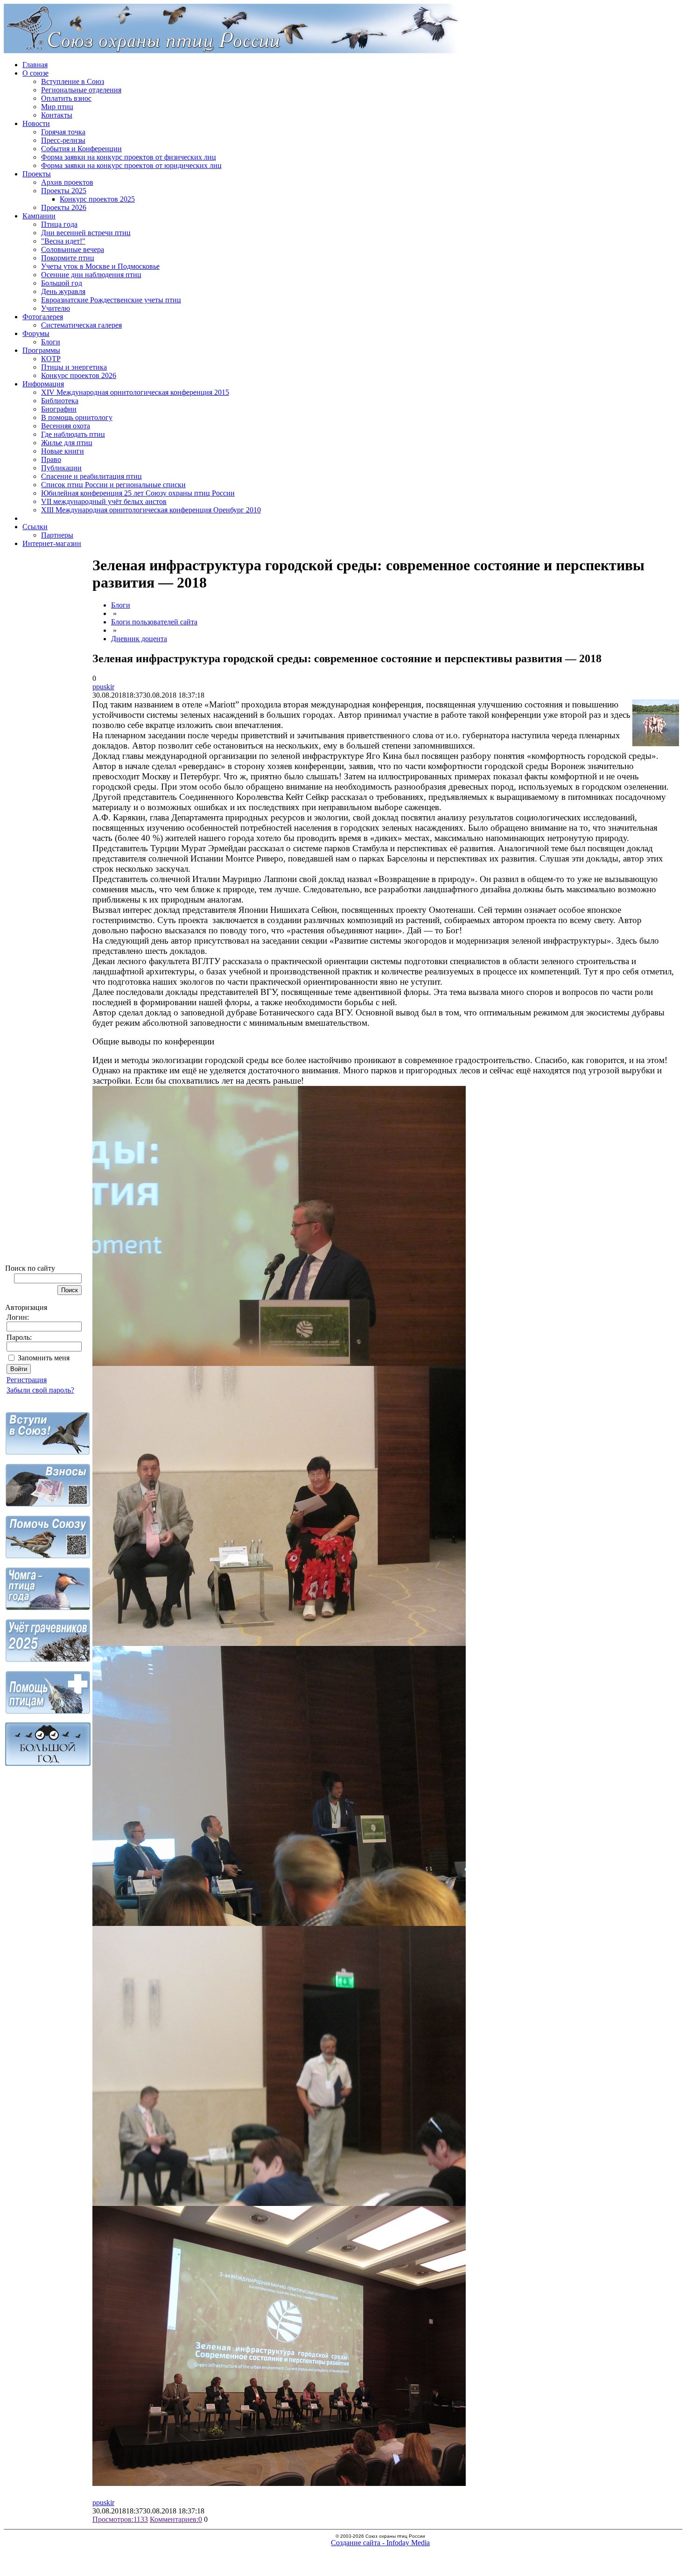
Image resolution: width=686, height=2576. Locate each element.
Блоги (51, 342)
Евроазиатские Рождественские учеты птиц (111, 300)
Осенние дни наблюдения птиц (91, 275)
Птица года (59, 224)
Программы (41, 350)
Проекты (37, 174)
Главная (35, 65)
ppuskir (103, 687)
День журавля (63, 291)
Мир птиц (57, 107)
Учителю (56, 308)
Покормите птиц (68, 258)
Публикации (61, 468)
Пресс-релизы (63, 140)
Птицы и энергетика (74, 367)
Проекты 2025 (64, 191)
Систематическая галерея (81, 325)
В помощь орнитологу (77, 417)
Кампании (39, 216)
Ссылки (35, 527)
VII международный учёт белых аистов (104, 501)
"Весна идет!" (63, 241)
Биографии (59, 409)
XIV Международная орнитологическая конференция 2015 (135, 392)
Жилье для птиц (67, 443)
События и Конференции (81, 149)
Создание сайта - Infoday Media (380, 2543)
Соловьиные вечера (73, 249)
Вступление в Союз (73, 81)
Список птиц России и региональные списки (113, 485)
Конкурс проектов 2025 (97, 199)
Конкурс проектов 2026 (79, 375)
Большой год (62, 283)
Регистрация (27, 1380)
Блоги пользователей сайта (154, 622)
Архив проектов (67, 182)
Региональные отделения (81, 90)
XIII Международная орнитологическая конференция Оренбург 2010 (151, 510)
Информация (43, 384)
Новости (36, 123)
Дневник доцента (139, 639)
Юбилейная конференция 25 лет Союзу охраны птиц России (138, 493)
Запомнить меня (44, 1358)
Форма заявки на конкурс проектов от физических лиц (129, 157)
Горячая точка (63, 132)
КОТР (51, 359)
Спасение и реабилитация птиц (91, 476)
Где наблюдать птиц (73, 434)
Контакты (57, 115)
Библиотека (60, 401)
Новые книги (63, 451)
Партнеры (57, 535)
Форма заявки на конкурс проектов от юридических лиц (131, 165)
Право (51, 459)
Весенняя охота (66, 426)
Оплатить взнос (66, 98)
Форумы (36, 333)
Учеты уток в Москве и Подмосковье (100, 266)
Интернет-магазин (52, 543)
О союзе (35, 73)
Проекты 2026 (64, 207)
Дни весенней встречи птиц (86, 233)
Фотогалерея (43, 317)
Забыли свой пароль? (40, 1390)
